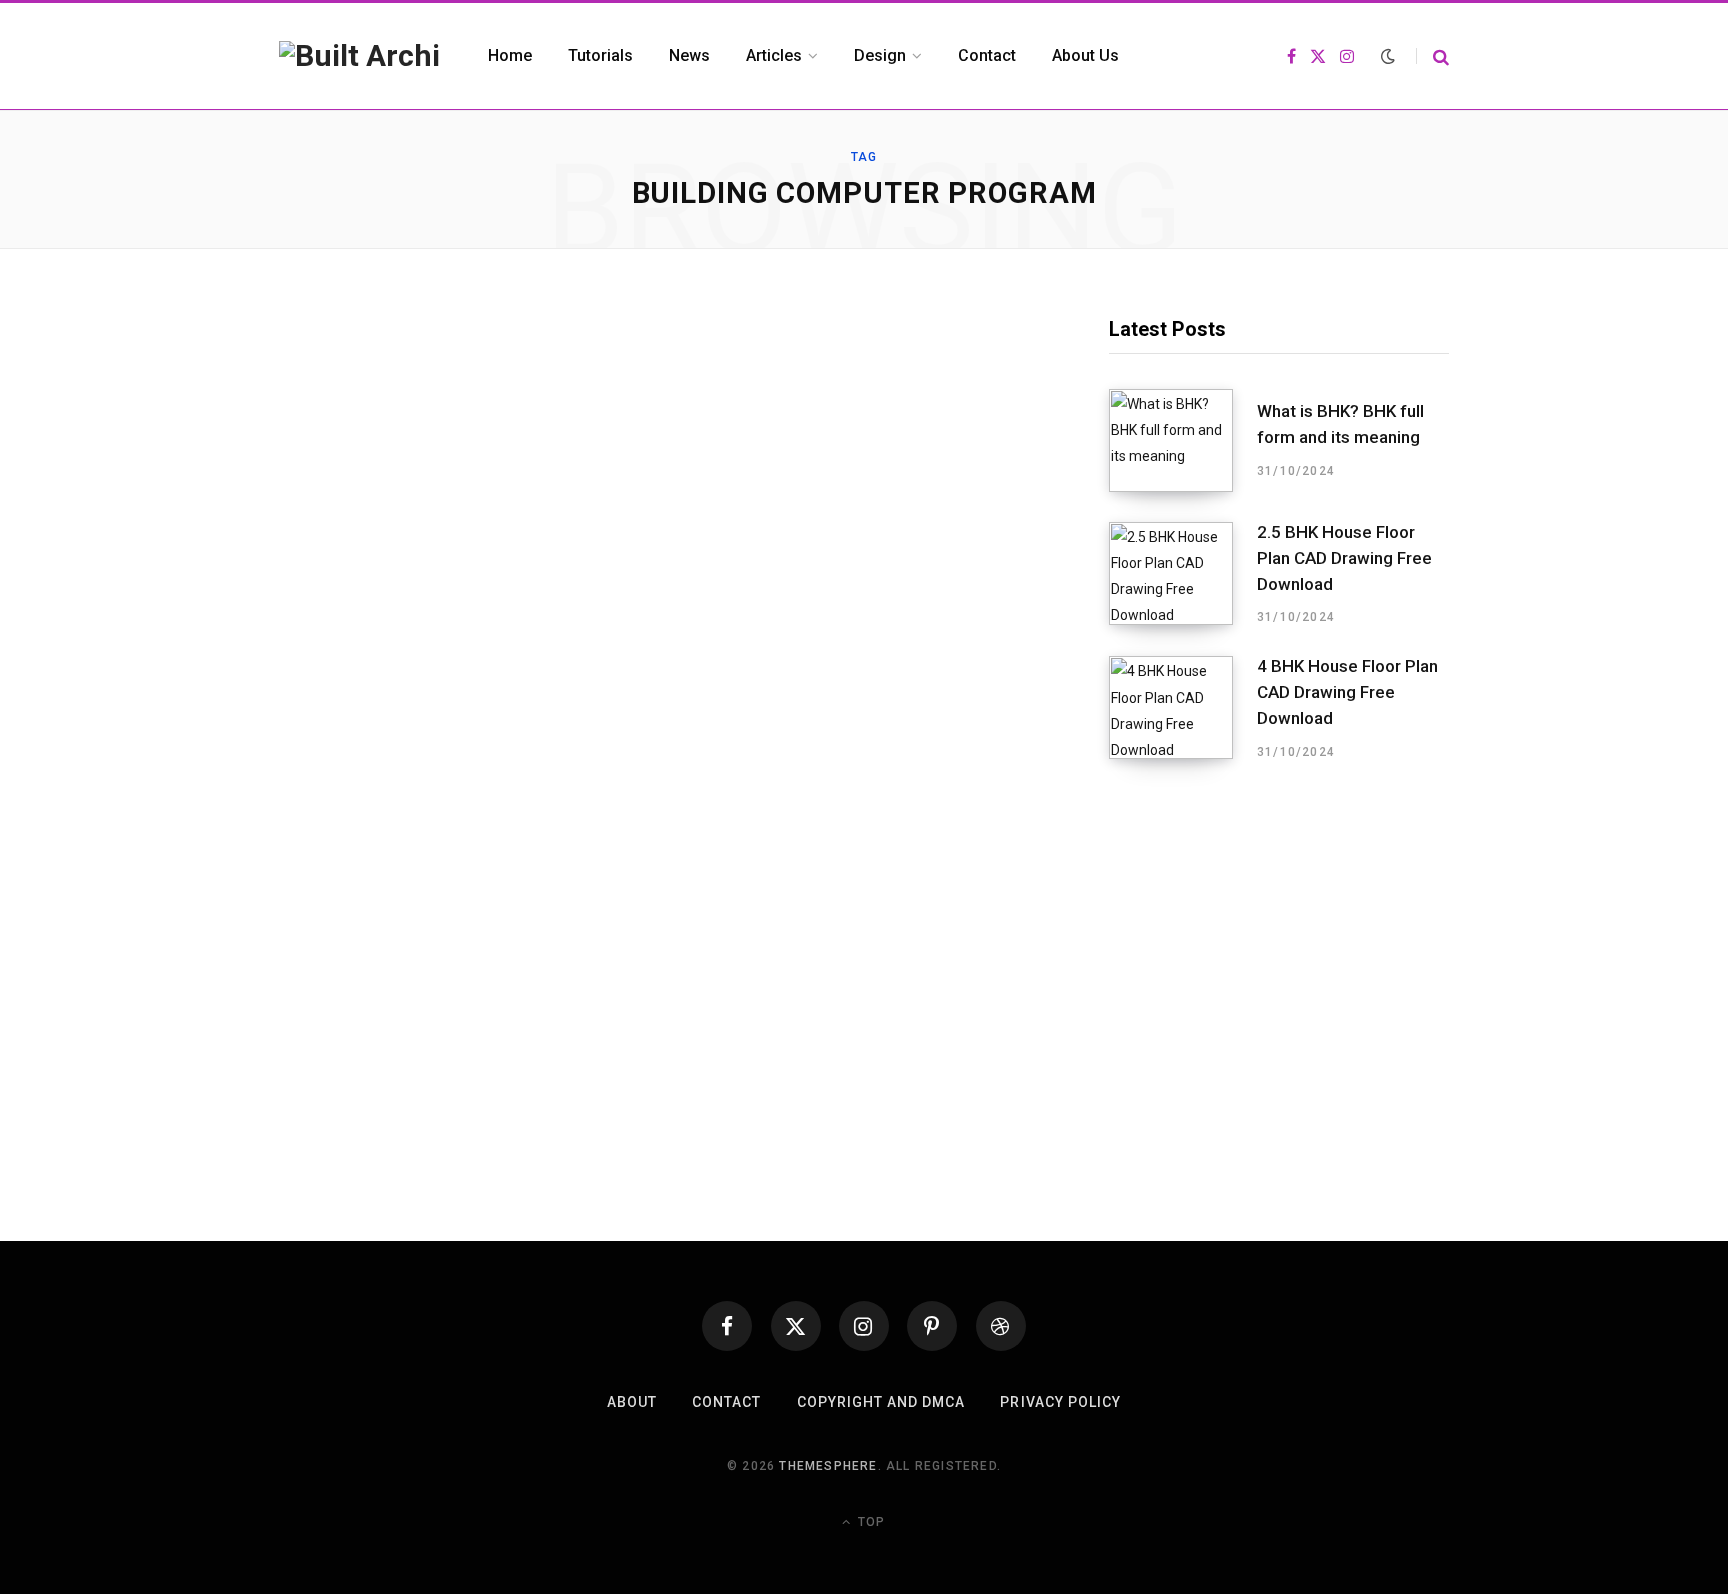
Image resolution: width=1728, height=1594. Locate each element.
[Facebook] (727, 1326)
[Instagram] (864, 1326)
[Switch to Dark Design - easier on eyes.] (1388, 56)
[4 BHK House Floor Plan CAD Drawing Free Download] (1183, 708)
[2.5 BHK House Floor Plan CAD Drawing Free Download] (1183, 574)
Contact (726, 1402)
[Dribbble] (1001, 1326)
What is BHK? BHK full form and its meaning (1340, 424)
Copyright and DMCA (881, 1402)
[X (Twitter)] (796, 1326)
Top (869, 1522)
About (632, 1402)
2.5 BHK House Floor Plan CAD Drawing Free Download (1344, 558)
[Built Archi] (359, 56)
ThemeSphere (828, 1466)
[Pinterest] (932, 1326)
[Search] (1432, 56)
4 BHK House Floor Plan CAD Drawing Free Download (1347, 692)
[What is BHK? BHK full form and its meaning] (1183, 440)
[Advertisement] (1279, 951)
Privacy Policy (1060, 1402)
